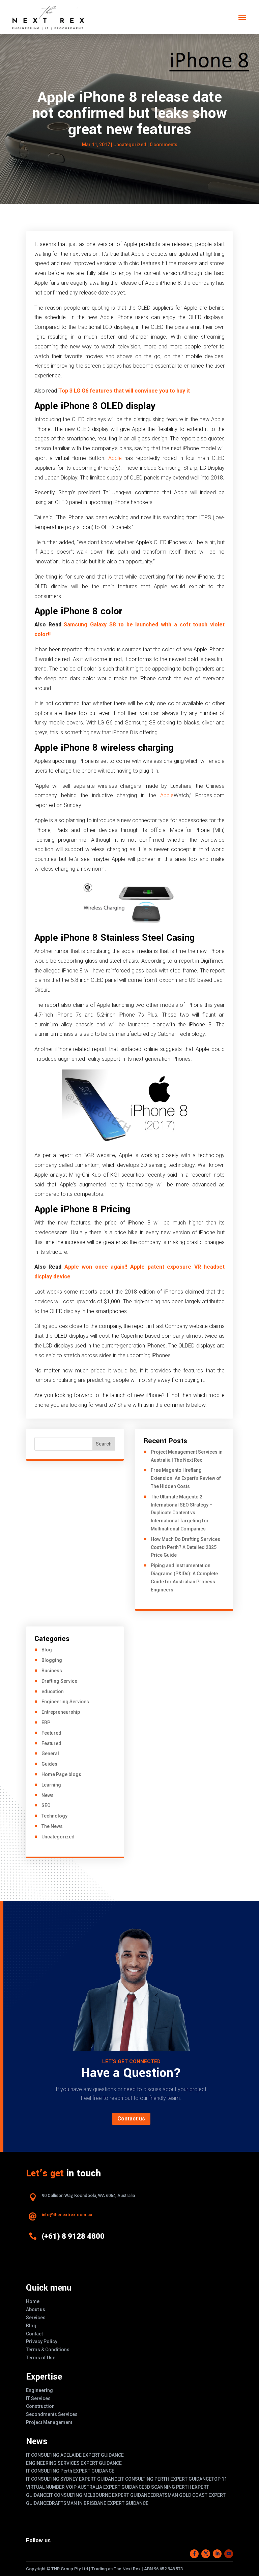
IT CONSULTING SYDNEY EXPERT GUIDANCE (73, 2479)
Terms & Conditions (48, 2350)
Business (52, 1671)
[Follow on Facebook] (194, 2554)
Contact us (131, 2119)
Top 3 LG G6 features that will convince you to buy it (124, 391)
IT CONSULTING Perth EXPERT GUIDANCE (70, 2471)
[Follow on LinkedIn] (217, 2554)
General (50, 1753)
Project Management (49, 2422)
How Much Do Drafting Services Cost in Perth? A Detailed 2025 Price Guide (185, 1547)
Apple (115, 458)
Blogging (52, 1660)
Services (36, 2318)
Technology (54, 1816)
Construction (40, 2406)
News (48, 1795)
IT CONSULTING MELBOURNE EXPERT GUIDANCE (101, 2495)
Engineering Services (65, 1702)
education (53, 1692)
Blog (47, 1650)
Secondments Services (52, 2414)
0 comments (164, 145)
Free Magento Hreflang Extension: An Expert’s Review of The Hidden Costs (186, 1478)
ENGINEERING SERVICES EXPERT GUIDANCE (74, 2463)
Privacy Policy (42, 2341)
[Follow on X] (206, 2554)
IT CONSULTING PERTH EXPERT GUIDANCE (166, 2479)
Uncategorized (58, 1837)
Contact (34, 2334)
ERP (46, 1722)
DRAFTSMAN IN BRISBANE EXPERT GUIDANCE (99, 2503)
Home (33, 2301)
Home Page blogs (61, 1774)
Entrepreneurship (61, 1712)
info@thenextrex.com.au (67, 2215)
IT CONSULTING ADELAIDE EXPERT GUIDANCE (75, 2455)
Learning (51, 1785)
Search (104, 1444)
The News (52, 1826)
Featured (51, 1733)
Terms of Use (41, 2358)
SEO (46, 1805)
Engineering (39, 2390)
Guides (49, 1764)
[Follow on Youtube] (229, 2554)
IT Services (38, 2398)
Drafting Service (59, 1681)
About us (36, 2309)
